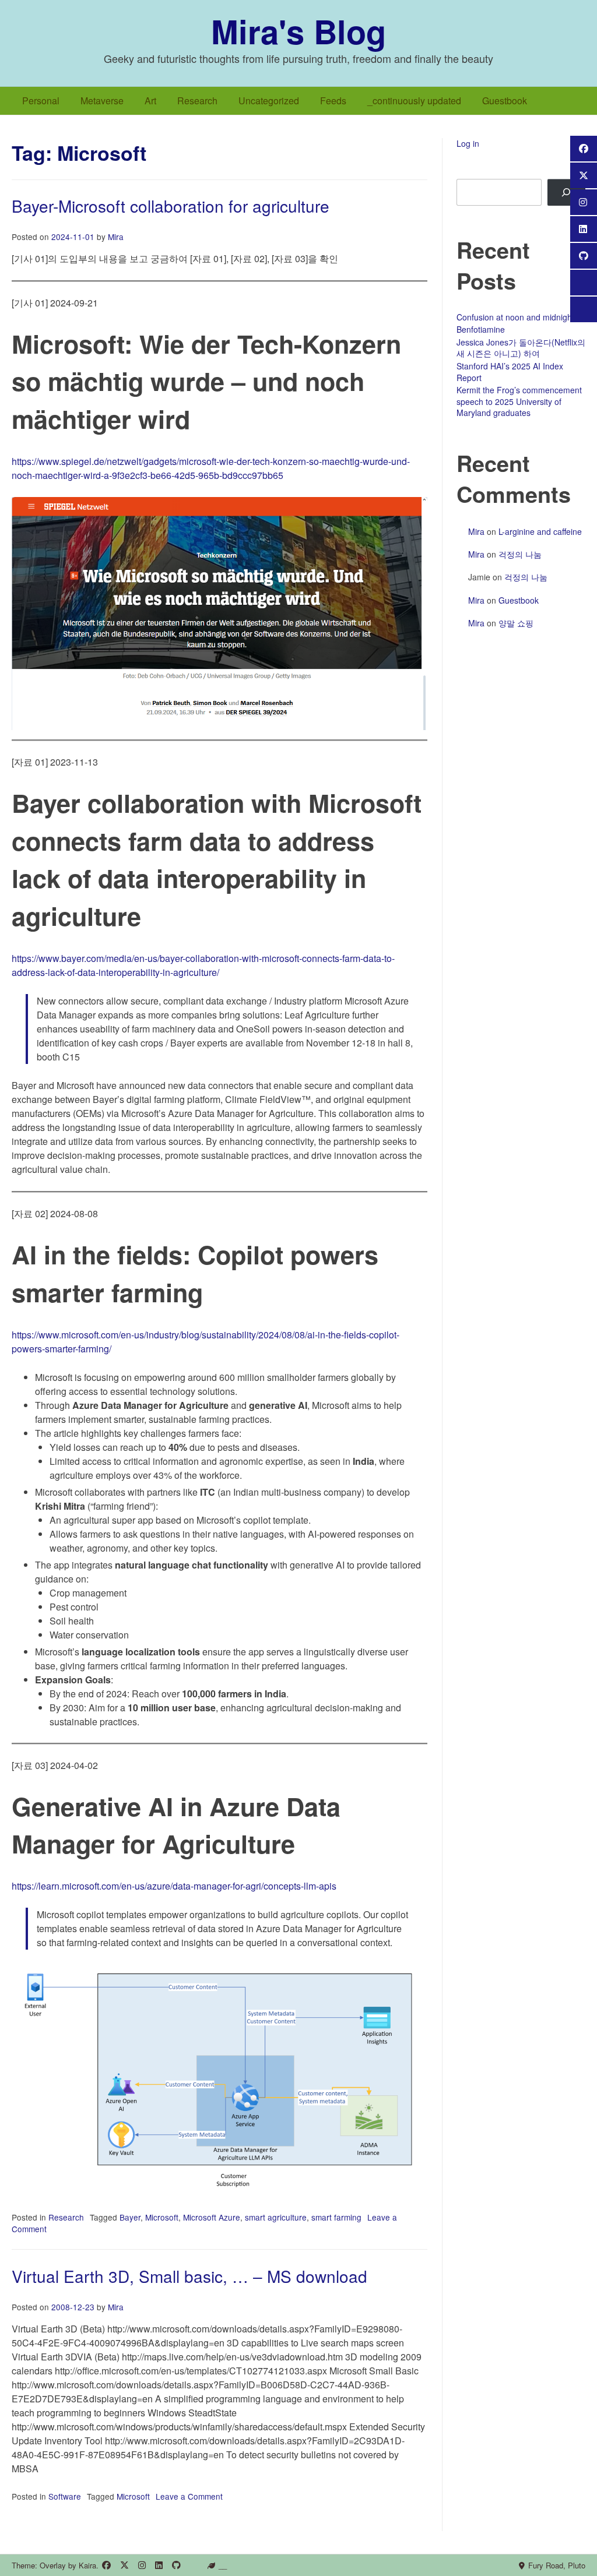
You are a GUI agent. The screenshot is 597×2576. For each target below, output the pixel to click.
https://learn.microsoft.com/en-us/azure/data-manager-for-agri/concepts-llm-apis (174, 1886)
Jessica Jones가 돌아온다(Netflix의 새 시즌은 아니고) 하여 (521, 348)
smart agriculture (276, 2217)
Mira (116, 237)
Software (65, 2496)
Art (150, 101)
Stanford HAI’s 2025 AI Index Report (510, 372)
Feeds (333, 101)
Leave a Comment (189, 2496)
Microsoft (162, 2217)
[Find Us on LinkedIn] (159, 2565)
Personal (41, 101)
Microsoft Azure (212, 2217)
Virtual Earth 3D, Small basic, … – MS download (189, 2276)
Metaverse (102, 101)
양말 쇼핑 (516, 623)
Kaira (87, 2565)
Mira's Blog (298, 31)
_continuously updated (414, 101)
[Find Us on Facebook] (106, 2565)
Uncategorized (269, 101)
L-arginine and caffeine (540, 531)
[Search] (566, 193)
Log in (468, 143)
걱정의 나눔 (520, 554)
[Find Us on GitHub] (176, 2565)
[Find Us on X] (124, 2565)
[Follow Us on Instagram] (142, 2565)
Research (197, 101)
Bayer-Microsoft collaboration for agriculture (171, 206)
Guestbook (505, 101)
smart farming (336, 2217)
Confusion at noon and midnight (515, 317)
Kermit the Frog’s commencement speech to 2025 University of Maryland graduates (519, 401)
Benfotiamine (481, 329)
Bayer (130, 2217)
